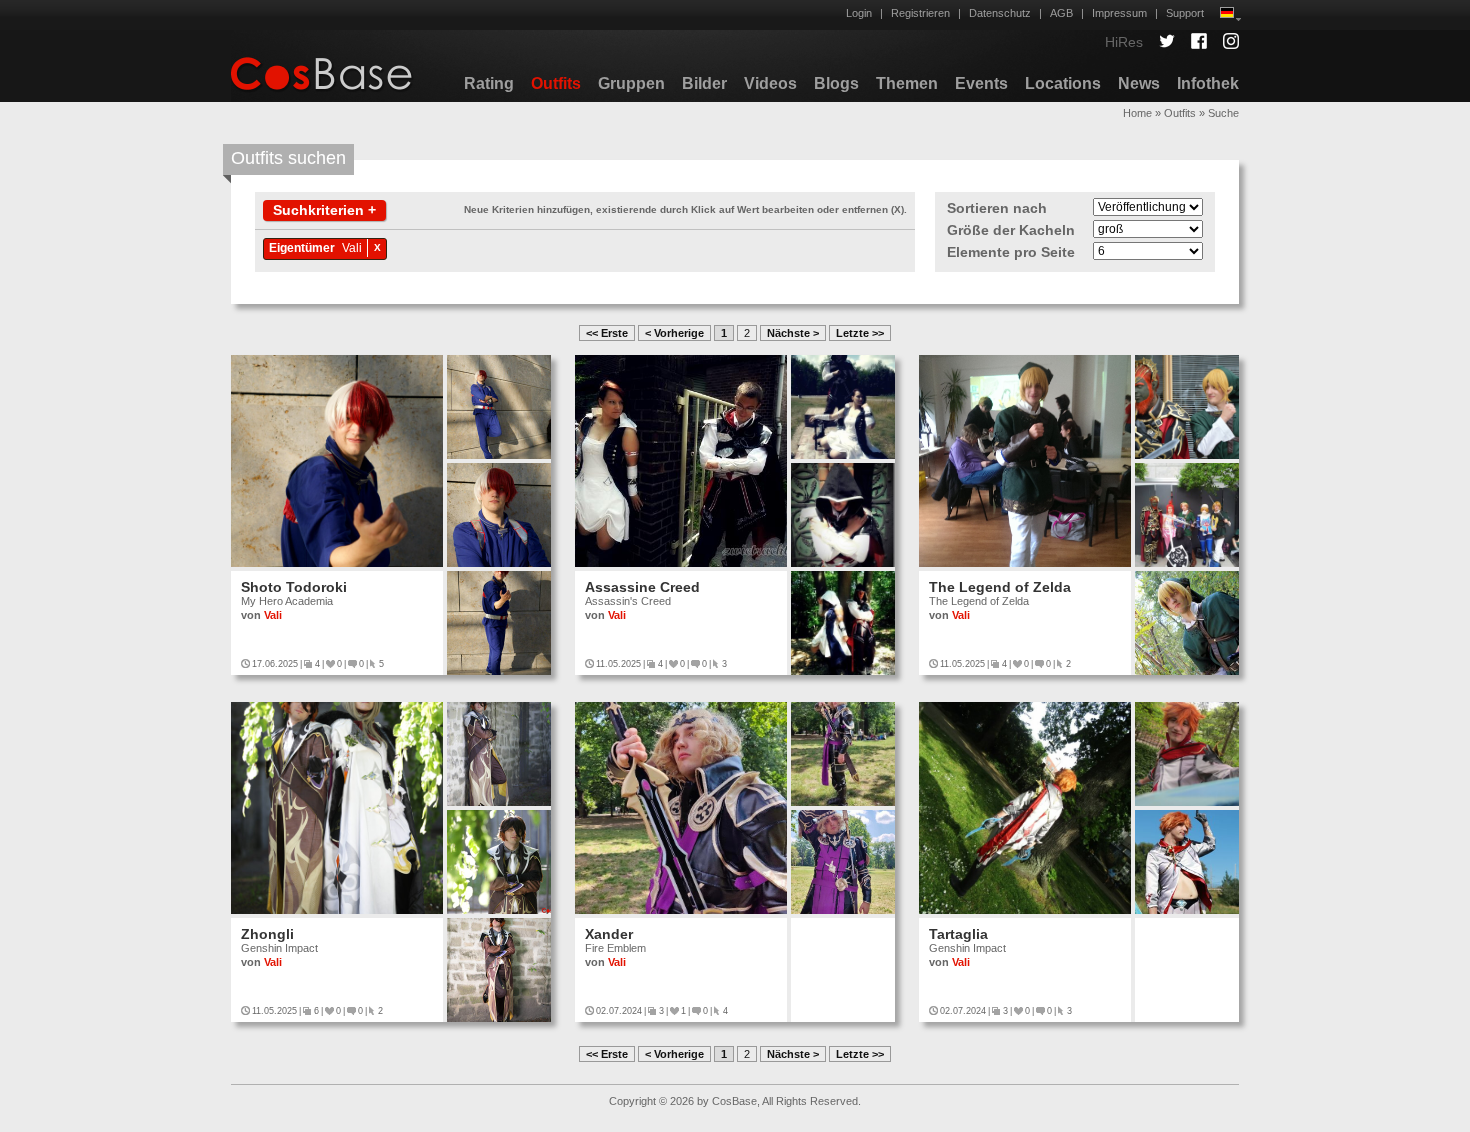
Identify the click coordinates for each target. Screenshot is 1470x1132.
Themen (907, 83)
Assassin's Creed (628, 601)
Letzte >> (860, 333)
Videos (770, 83)
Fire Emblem (615, 948)
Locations (1063, 83)
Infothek (1208, 83)
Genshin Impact (279, 948)
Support (1185, 13)
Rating (489, 83)
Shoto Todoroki (294, 587)
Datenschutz (1000, 13)
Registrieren (920, 13)
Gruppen (631, 83)
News (1139, 83)
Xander (609, 934)
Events (981, 83)
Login (859, 13)
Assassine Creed (642, 587)
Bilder (704, 83)
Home (1137, 113)
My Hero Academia (287, 601)
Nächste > (793, 333)
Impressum (1119, 13)
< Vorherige (674, 333)
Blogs (836, 83)
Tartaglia (958, 934)
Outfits (556, 83)
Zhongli (267, 934)
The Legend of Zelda (1000, 587)
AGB (1061, 13)
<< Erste (607, 333)
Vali (352, 248)
